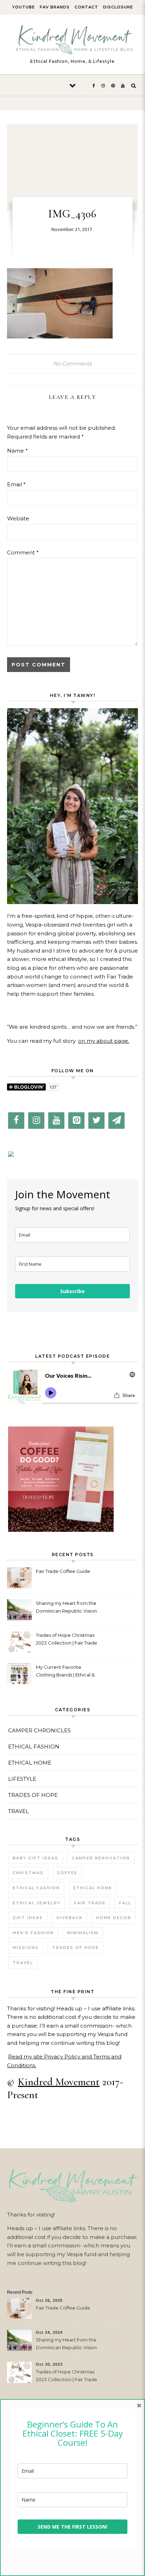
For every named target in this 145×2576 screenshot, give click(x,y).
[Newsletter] (116, 1121)
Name (17, 451)
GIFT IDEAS (28, 1918)
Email (16, 484)
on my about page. (104, 1041)
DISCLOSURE (118, 7)
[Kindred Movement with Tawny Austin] (72, 41)
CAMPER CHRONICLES (39, 1730)
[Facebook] (16, 1121)
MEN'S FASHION (33, 1933)
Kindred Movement (59, 2082)
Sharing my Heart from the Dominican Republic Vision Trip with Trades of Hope (66, 1608)
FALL (125, 1903)
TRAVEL (18, 1811)
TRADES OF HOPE (33, 1795)
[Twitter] (96, 1121)
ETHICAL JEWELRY (37, 1903)
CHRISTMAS (28, 1873)
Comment (23, 552)
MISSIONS (26, 1948)
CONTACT (86, 7)
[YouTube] (56, 1121)
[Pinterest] (76, 1121)
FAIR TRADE (90, 1903)
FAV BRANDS (55, 7)
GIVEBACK (70, 1918)
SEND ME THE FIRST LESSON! (72, 2527)
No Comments (73, 364)
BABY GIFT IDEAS (36, 1858)
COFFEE (67, 1873)
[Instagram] (36, 1121)
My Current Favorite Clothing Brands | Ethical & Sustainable (65, 1672)
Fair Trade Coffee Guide (63, 1571)
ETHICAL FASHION (34, 1747)
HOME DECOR (114, 1918)
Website (18, 518)
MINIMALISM (83, 1933)
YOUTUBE (24, 7)
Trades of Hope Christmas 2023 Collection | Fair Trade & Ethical (67, 1640)
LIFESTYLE (22, 1779)
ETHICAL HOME (30, 1763)
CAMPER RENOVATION (101, 1858)
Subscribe (72, 1291)
